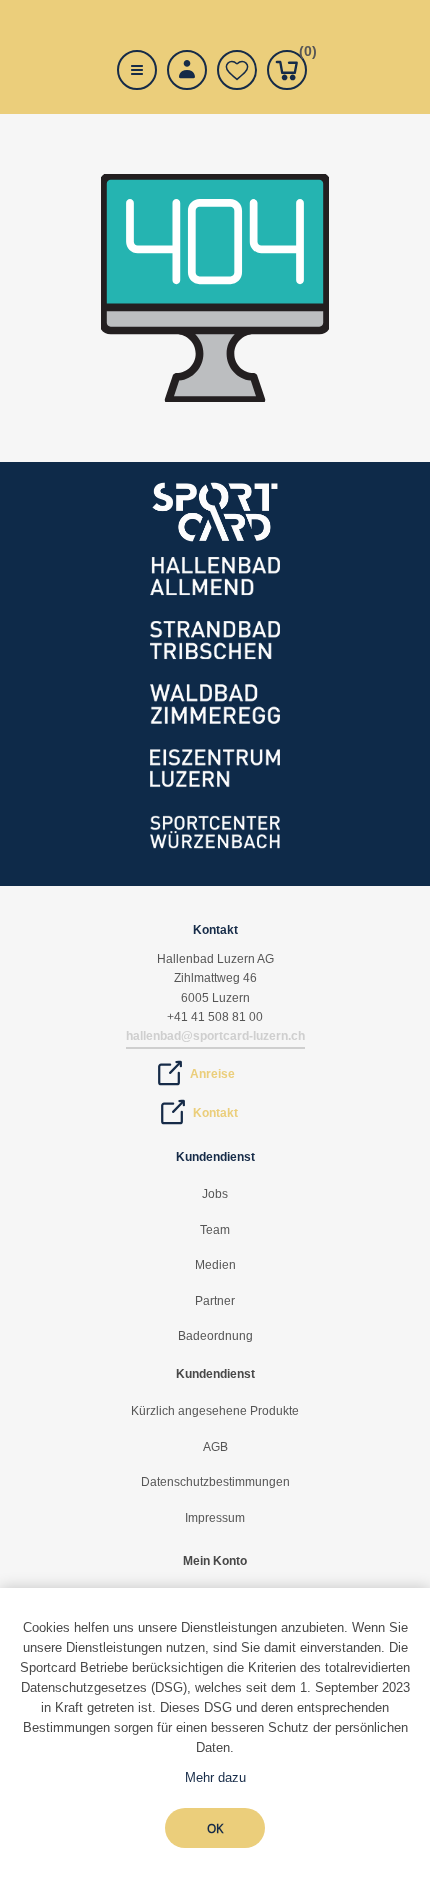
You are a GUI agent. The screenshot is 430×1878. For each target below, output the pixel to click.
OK (215, 1828)
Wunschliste (237, 70)
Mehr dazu (215, 1777)
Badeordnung (215, 1336)
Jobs (215, 1194)
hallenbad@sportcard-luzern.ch (215, 1036)
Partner (215, 1301)
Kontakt (215, 1113)
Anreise (212, 1074)
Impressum (215, 1518)
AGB (215, 1447)
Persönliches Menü (187, 70)
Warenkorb (303, 54)
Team (215, 1230)
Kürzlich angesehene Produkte (215, 1411)
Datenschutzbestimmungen (215, 1482)
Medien (215, 1265)
